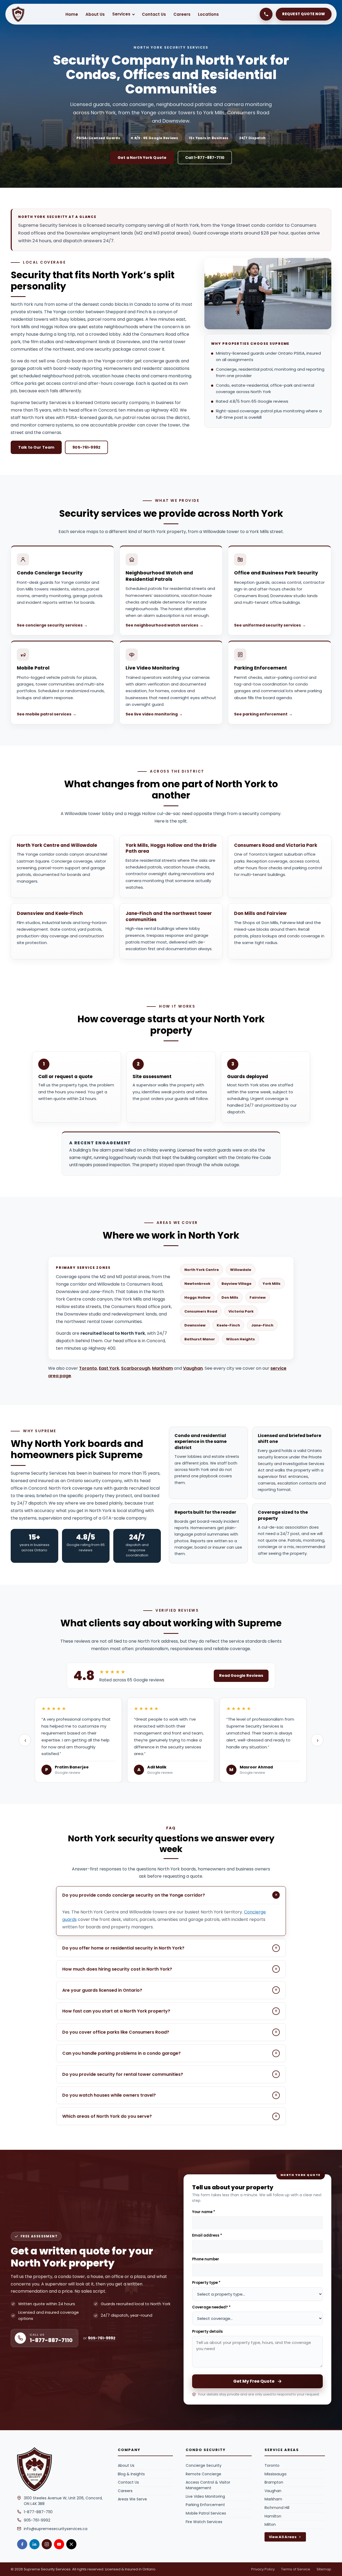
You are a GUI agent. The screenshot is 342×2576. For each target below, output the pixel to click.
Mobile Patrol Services (206, 2513)
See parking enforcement (263, 714)
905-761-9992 (86, 447)
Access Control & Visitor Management (208, 2485)
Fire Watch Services (204, 2522)
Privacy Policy (263, 2569)
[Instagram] (47, 2544)
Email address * (207, 2235)
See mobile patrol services (47, 714)
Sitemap (324, 2569)
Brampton (274, 2482)
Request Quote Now (304, 14)
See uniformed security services (270, 625)
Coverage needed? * (211, 2307)
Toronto (88, 1368)
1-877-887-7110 (38, 2512)
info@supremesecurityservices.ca (56, 2529)
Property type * (206, 2283)
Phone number (206, 2259)
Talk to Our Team (36, 447)
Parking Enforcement (205, 2505)
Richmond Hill (277, 2508)
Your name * (204, 2212)
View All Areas (283, 2537)
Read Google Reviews (241, 1675)
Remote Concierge (203, 2474)
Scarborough (136, 1368)
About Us (95, 14)
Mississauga (275, 2474)
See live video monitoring (154, 714)
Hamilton (273, 2516)
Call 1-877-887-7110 (205, 158)
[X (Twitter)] (71, 2544)
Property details (207, 2332)
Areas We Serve (132, 2499)
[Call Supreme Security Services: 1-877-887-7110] (266, 14)
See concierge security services (52, 625)
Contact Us (154, 14)
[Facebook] (22, 2544)
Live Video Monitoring (205, 2496)
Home (72, 14)
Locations (208, 14)
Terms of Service (296, 2569)
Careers (182, 14)
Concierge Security (204, 2465)
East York (109, 1368)
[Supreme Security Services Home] (61, 2469)
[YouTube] (59, 2544)
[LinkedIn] (34, 2544)
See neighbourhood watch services (164, 625)
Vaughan (193, 1368)
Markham (162, 1368)
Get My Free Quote (254, 2381)
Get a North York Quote (142, 158)
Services (121, 14)
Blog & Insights (131, 2474)
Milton (270, 2524)
